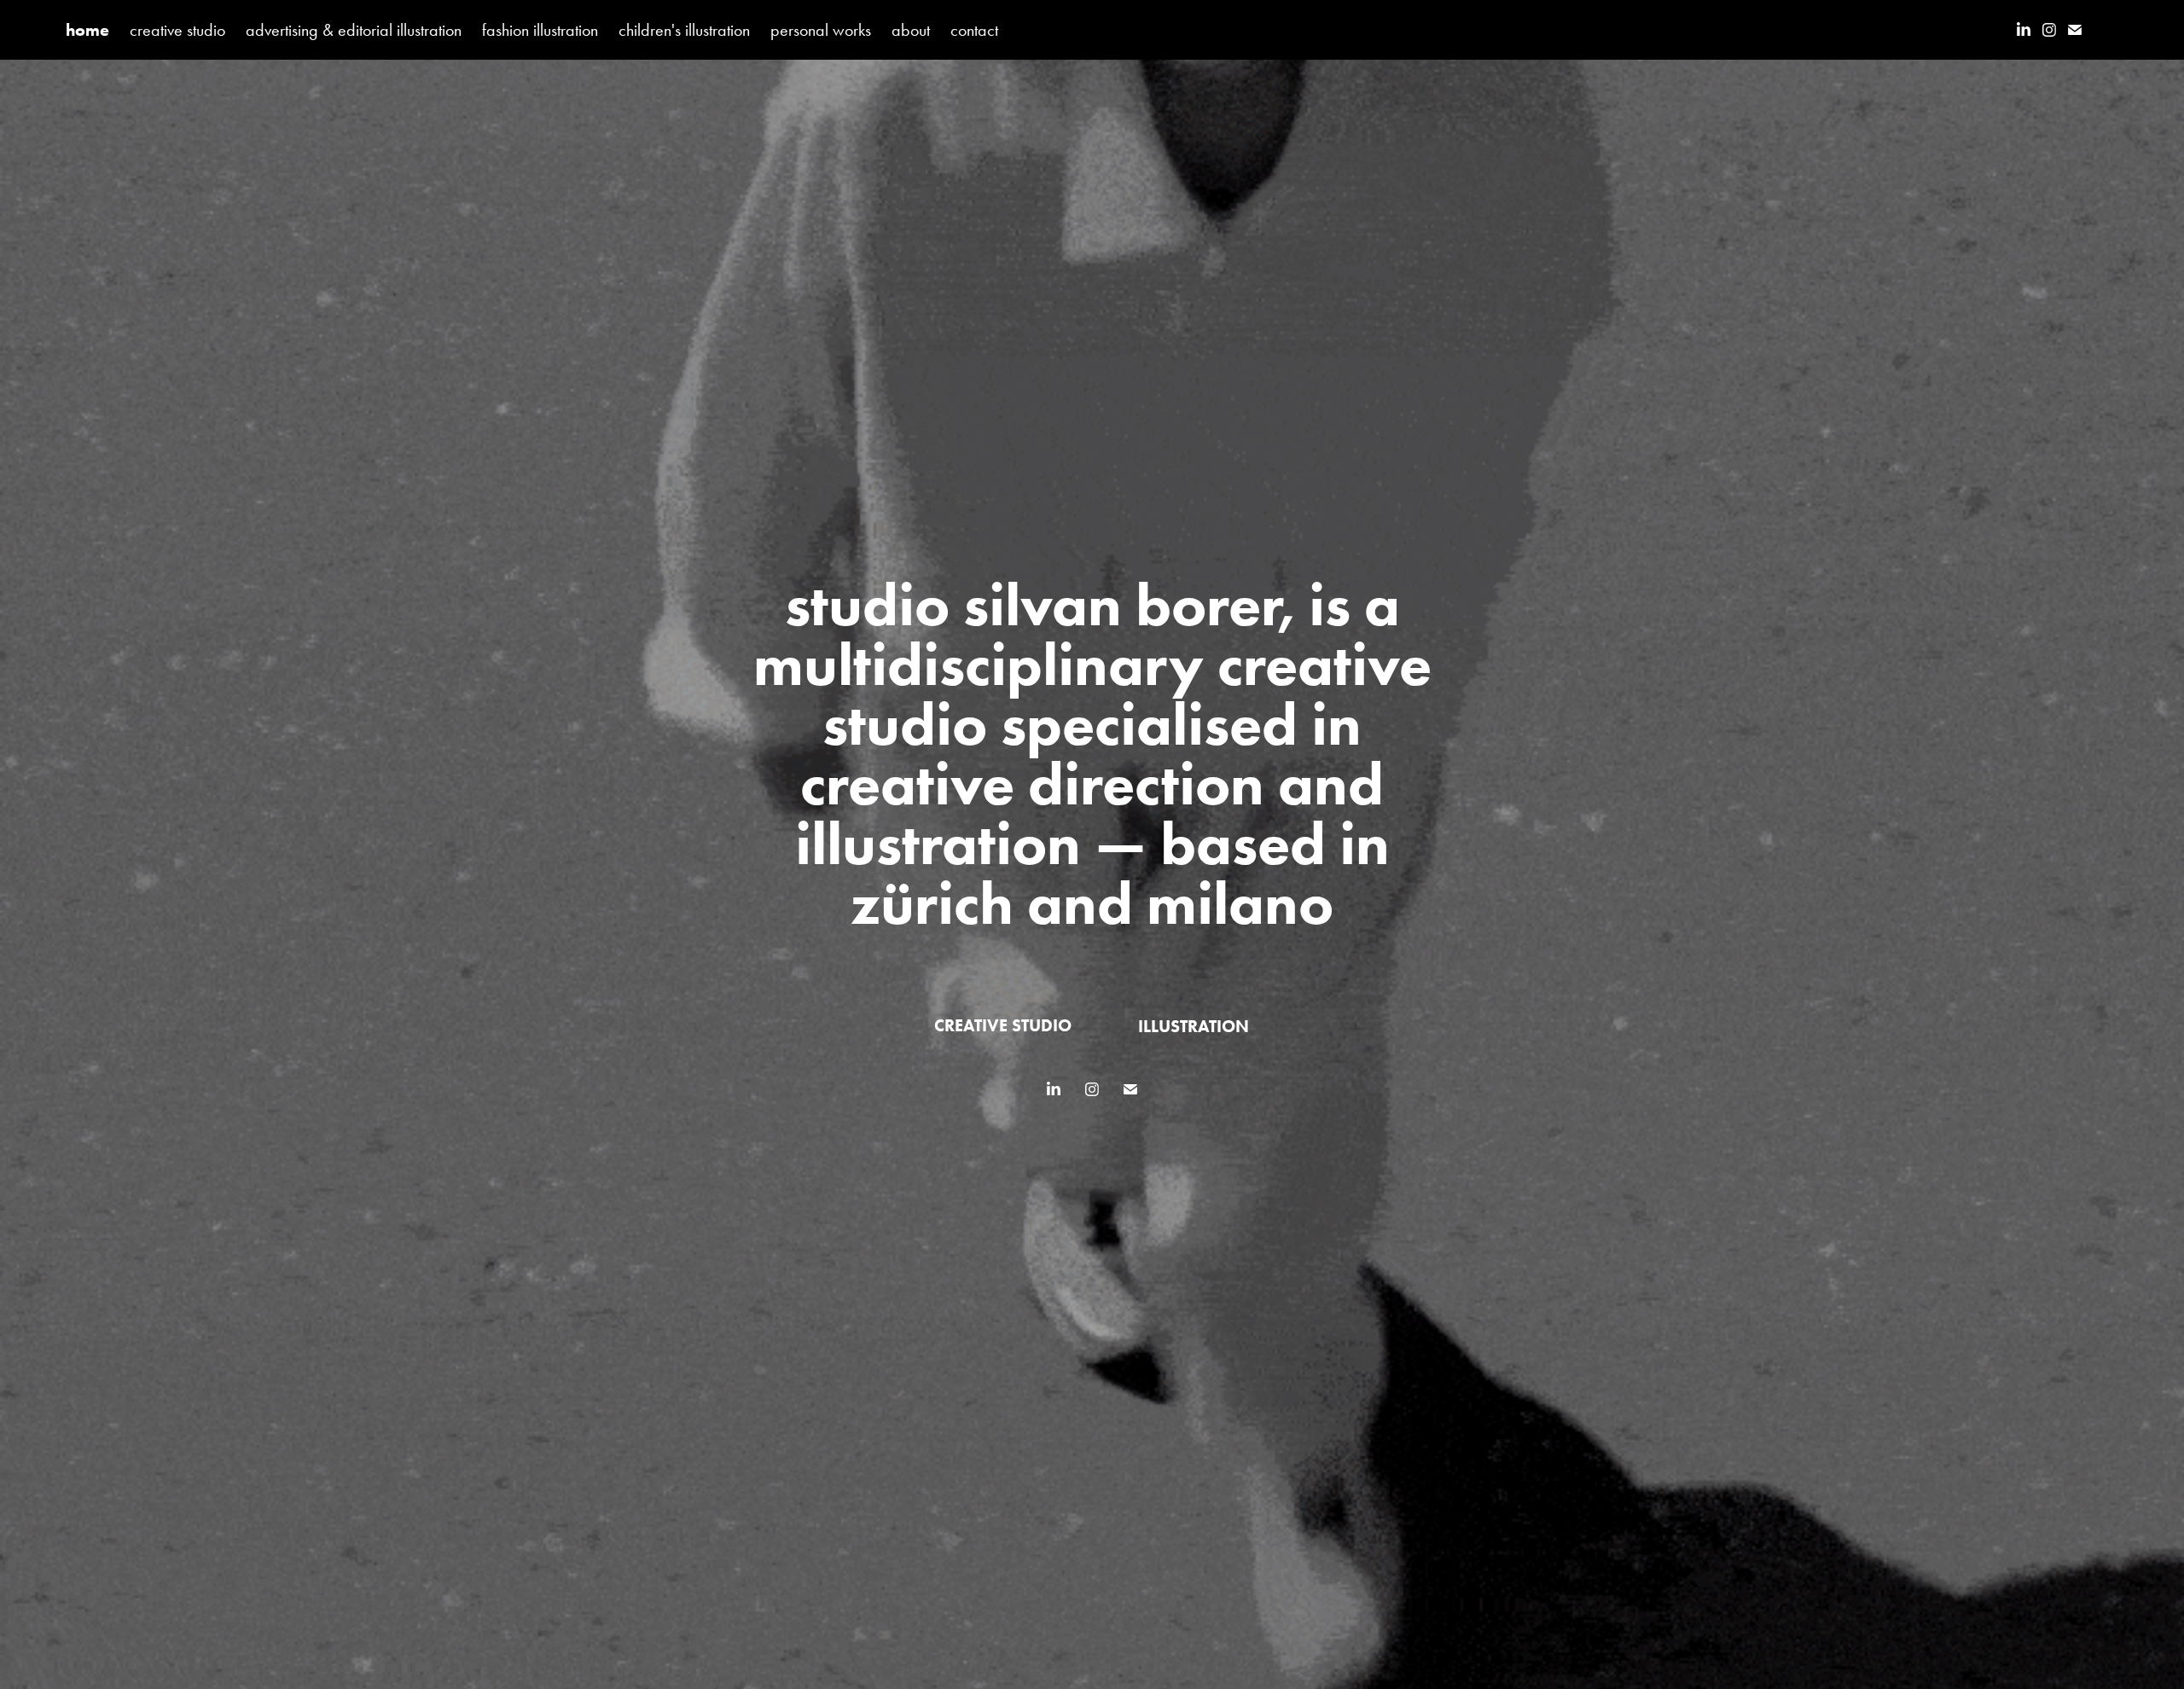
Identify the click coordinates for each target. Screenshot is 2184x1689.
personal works (821, 30)
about (911, 30)
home (87, 30)
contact (974, 30)
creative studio (177, 30)
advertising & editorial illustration (354, 30)
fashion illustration (540, 30)
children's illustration (684, 30)
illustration (1194, 1026)
